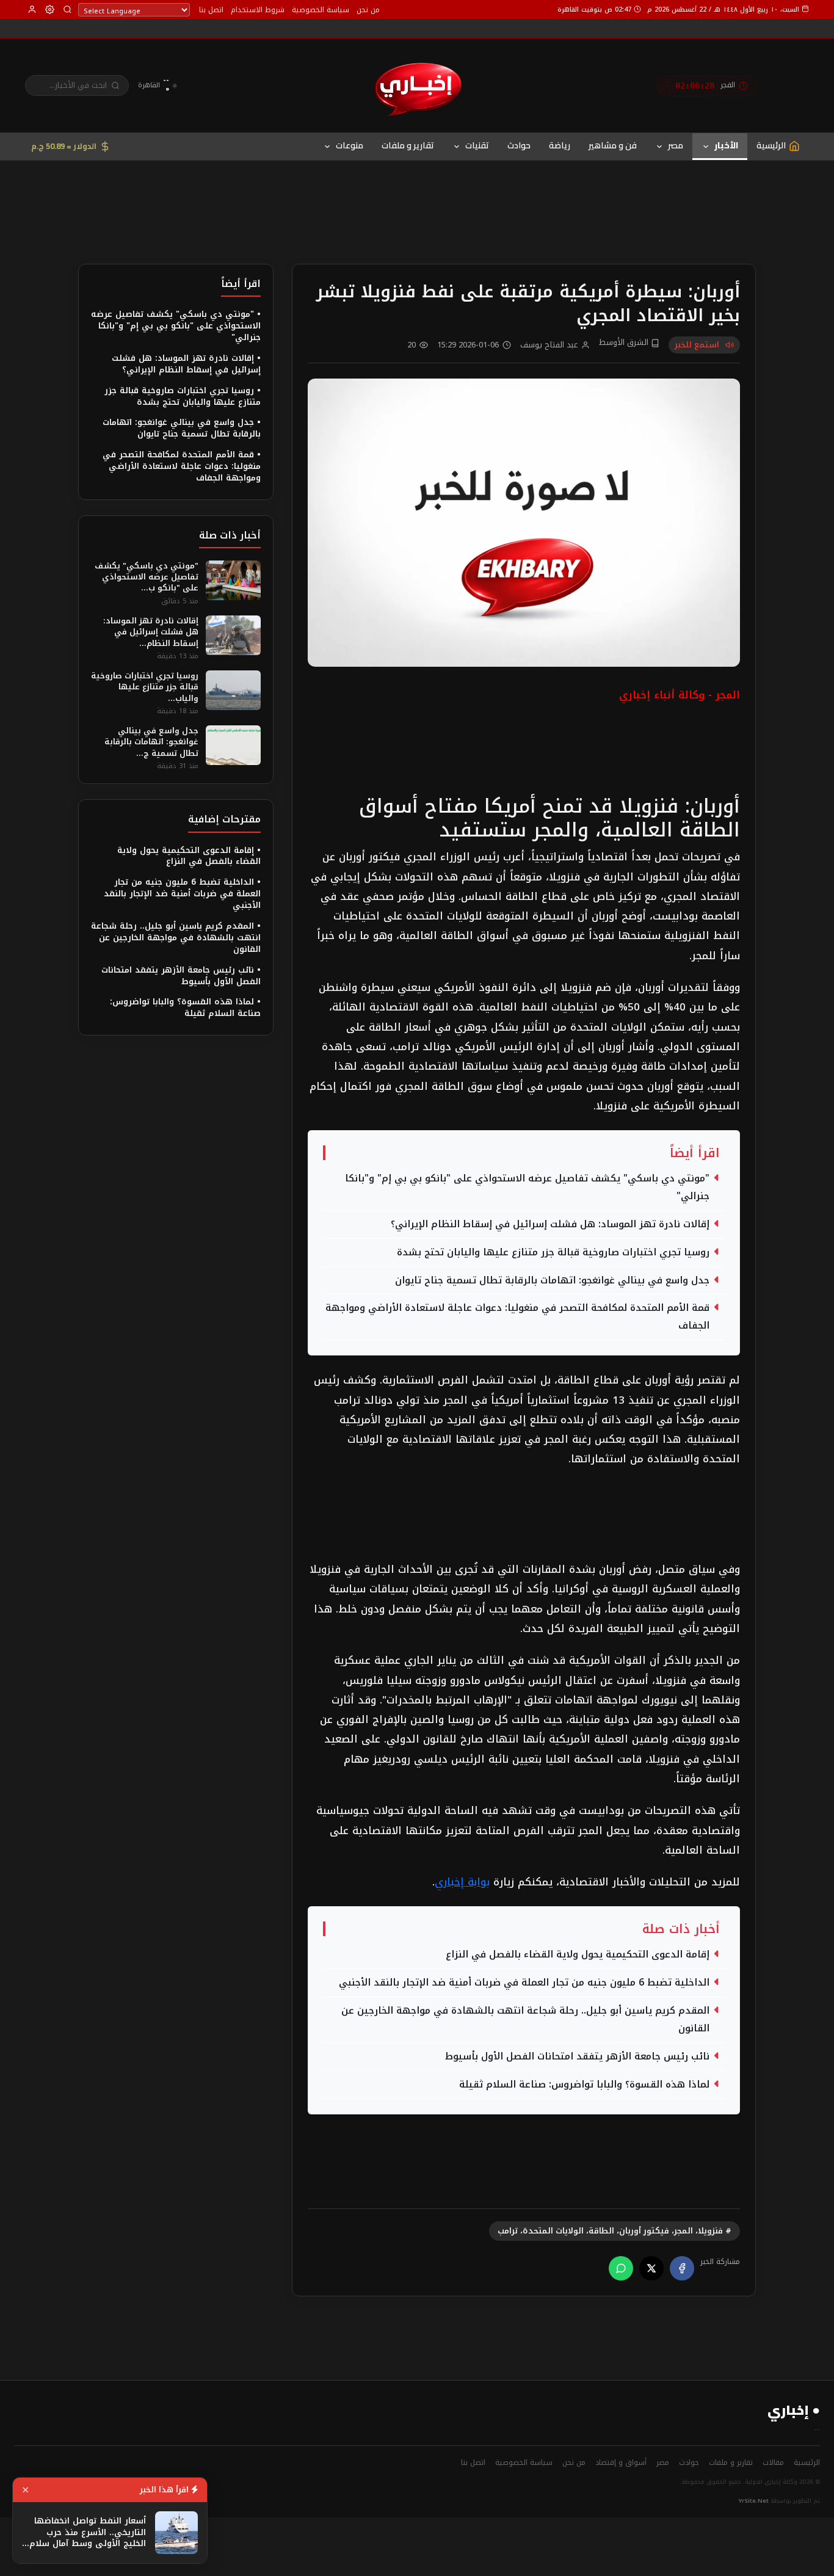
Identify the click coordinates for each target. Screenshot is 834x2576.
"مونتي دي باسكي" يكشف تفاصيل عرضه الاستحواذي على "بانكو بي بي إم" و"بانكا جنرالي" (527, 1187)
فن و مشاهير (613, 145)
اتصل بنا (211, 10)
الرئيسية (807, 2462)
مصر (676, 145)
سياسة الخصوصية (321, 10)
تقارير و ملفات (408, 145)
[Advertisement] (417, 193)
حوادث (519, 145)
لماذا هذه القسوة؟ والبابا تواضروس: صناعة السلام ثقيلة (584, 2084)
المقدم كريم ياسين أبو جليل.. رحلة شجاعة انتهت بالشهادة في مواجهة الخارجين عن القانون (525, 2019)
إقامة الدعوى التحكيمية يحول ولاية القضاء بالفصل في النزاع (578, 1954)
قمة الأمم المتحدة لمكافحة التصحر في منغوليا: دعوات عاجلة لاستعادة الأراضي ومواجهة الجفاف (517, 1317)
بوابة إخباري (462, 1882)
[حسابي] (32, 9)
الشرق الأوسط (625, 343)
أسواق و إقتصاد (621, 2462)
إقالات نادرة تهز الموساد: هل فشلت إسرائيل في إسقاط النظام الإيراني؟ (550, 1224)
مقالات (773, 2462)
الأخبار (726, 145)
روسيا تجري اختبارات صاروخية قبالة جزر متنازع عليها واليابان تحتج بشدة (553, 1252)
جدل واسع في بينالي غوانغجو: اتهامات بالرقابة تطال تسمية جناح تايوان (552, 1280)
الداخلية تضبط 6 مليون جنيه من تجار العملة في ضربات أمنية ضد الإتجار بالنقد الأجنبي (524, 1983)
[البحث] (67, 9)
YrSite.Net (754, 2501)
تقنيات (477, 145)
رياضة (560, 145)
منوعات (350, 145)
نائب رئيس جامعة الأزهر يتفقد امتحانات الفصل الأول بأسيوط (577, 2056)
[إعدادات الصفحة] (50, 9)
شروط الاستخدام (258, 10)
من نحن (368, 10)
